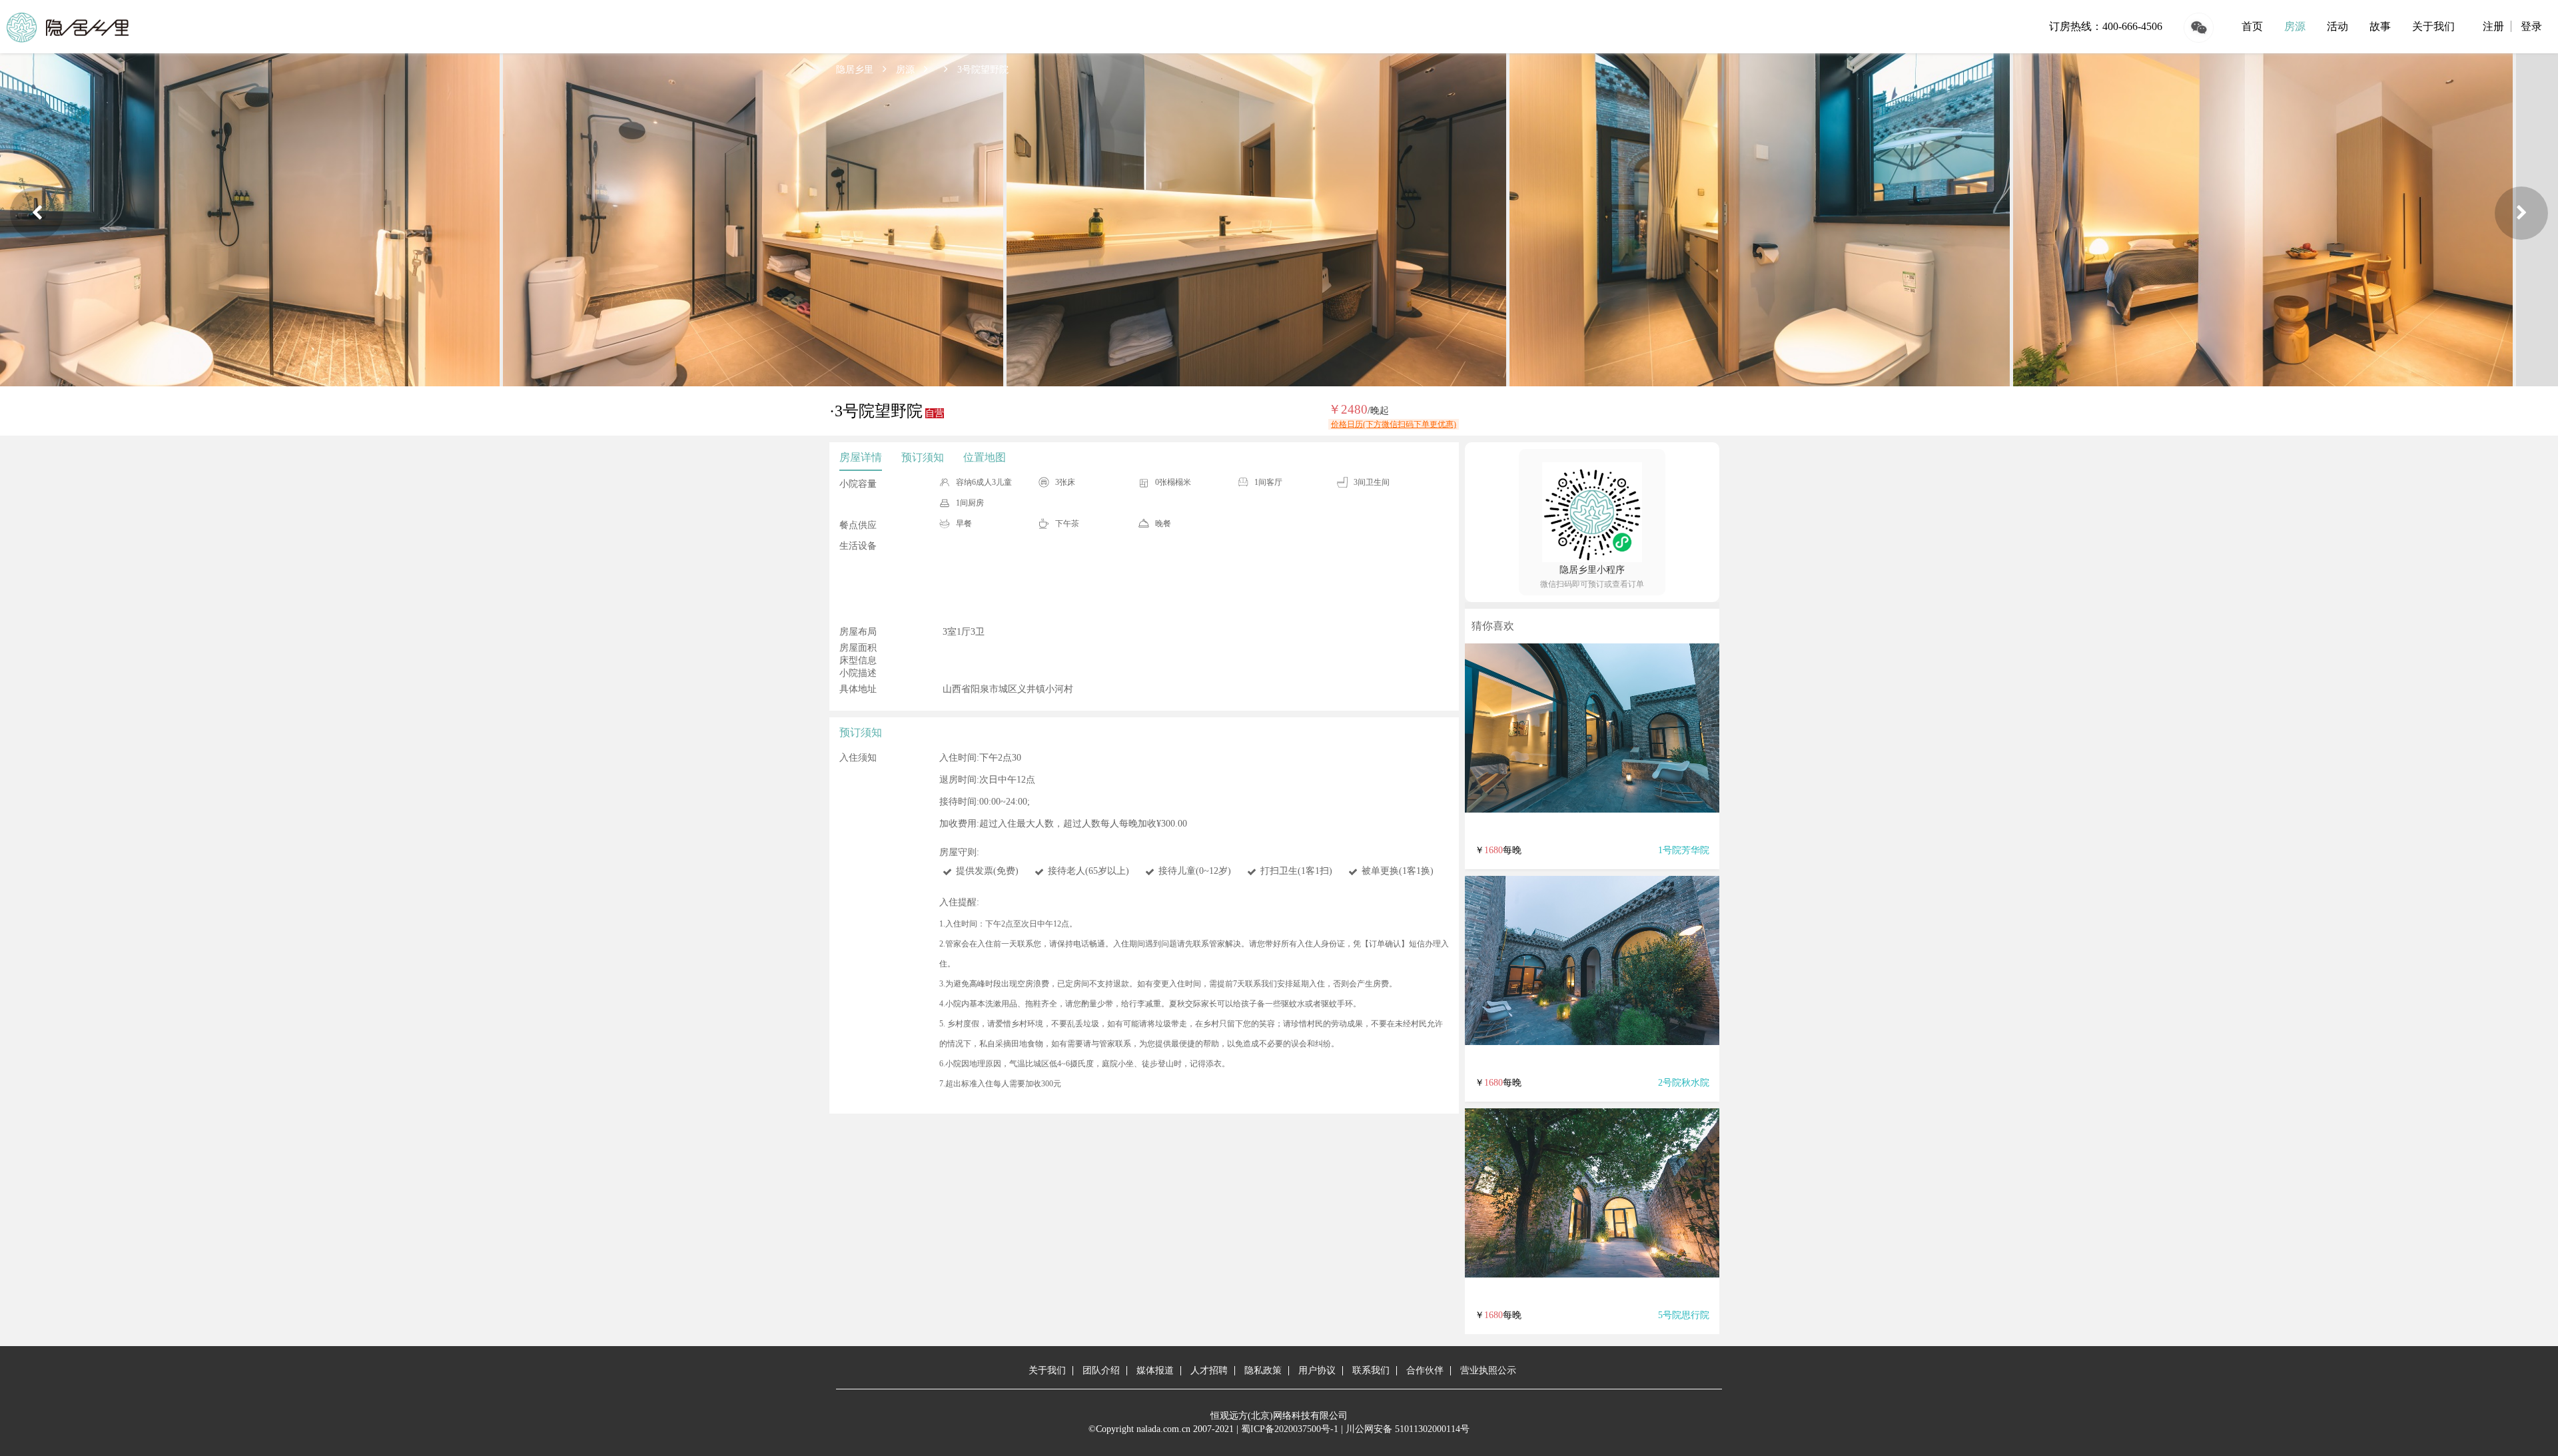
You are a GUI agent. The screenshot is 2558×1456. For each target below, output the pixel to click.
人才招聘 (1209, 1370)
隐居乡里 (855, 70)
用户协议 (1317, 1370)
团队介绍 (1101, 1370)
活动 (2338, 26)
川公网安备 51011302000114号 (1408, 1429)
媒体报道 (1155, 1370)
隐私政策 (1263, 1370)
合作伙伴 (1425, 1370)
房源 (2295, 26)
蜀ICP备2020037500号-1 (1290, 1429)
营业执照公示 (1488, 1370)
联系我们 (1371, 1370)
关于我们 (2433, 26)
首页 (2252, 26)
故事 (2380, 26)
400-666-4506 (2132, 26)
